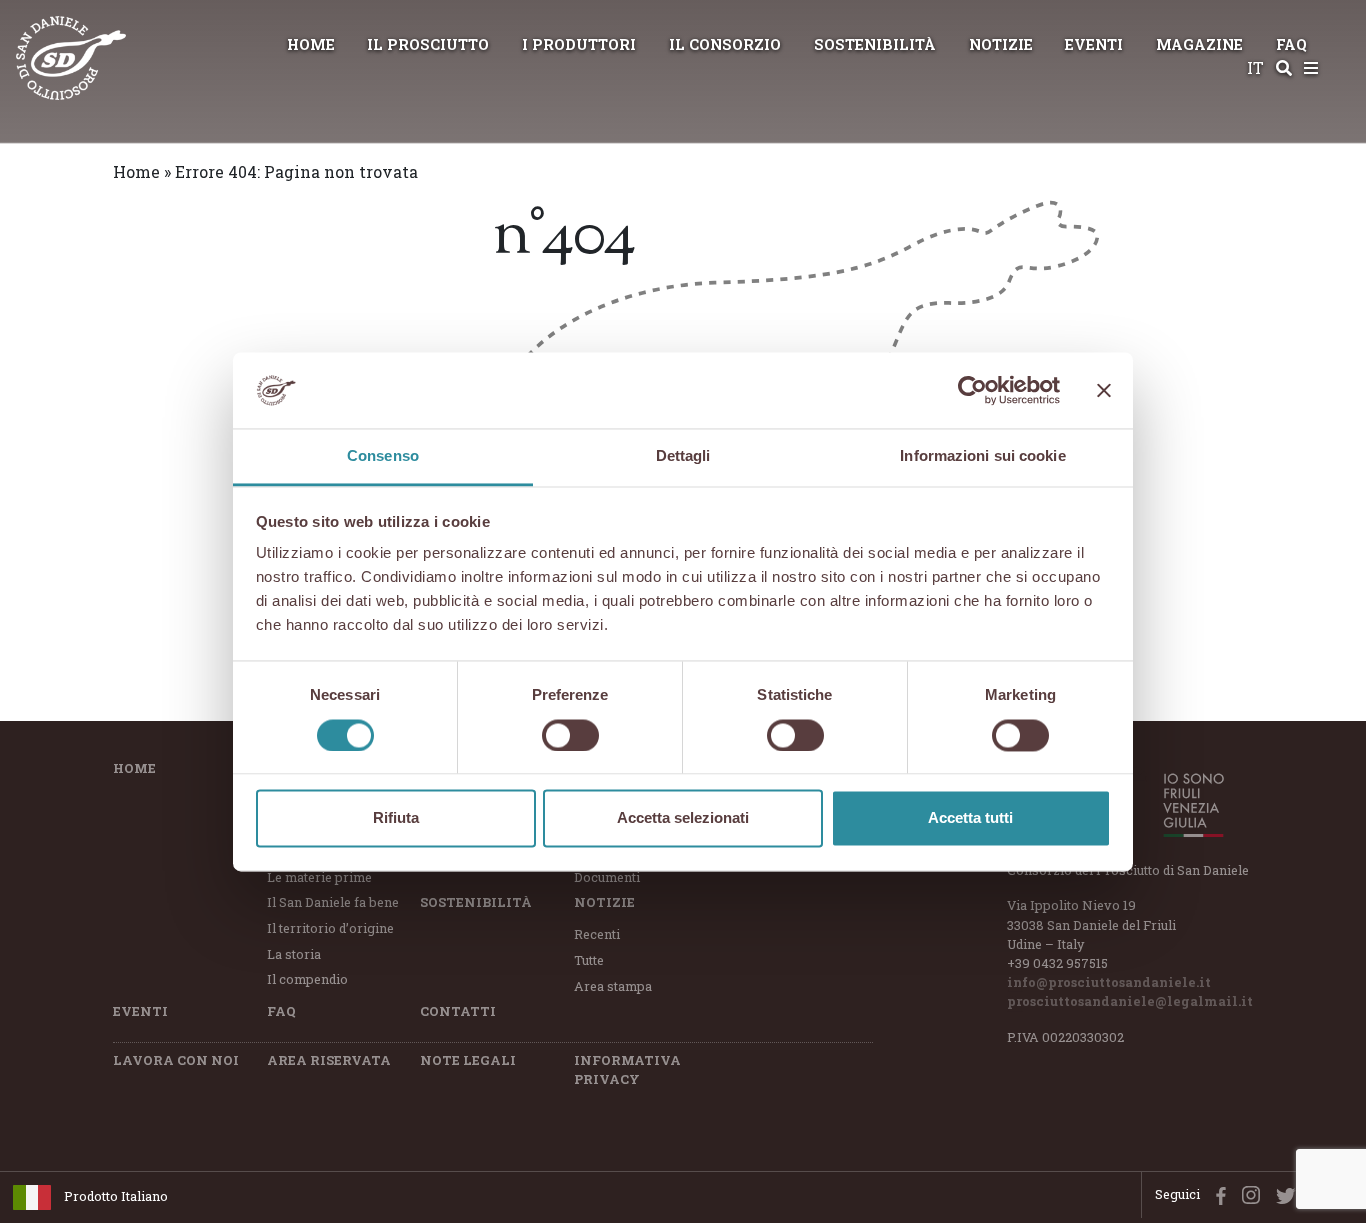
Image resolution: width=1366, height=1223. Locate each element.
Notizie (1001, 44)
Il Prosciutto (428, 44)
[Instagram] (1246, 1194)
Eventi (1094, 44)
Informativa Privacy (627, 1069)
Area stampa (613, 986)
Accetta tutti (970, 818)
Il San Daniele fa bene (333, 902)
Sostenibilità (875, 44)
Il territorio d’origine (330, 928)
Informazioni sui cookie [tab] (982, 456)
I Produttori (579, 44)
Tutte (589, 960)
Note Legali (468, 1060)
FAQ (1291, 44)
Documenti (607, 877)
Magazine (1199, 44)
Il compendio (307, 979)
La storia (294, 954)
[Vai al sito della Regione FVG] (1182, 805)
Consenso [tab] (383, 456)
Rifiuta (396, 818)
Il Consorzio (725, 44)
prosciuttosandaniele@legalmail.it (1130, 1001)
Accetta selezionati (683, 818)
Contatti (458, 1011)
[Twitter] (1282, 1194)
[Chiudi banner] (1104, 390)
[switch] (570, 735)
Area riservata (329, 1060)
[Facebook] (1216, 1194)
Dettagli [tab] (683, 456)
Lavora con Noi (176, 1060)
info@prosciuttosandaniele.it (1109, 982)
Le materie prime (319, 877)
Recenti (597, 934)
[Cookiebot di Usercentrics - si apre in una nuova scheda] (972, 390)
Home (311, 44)
